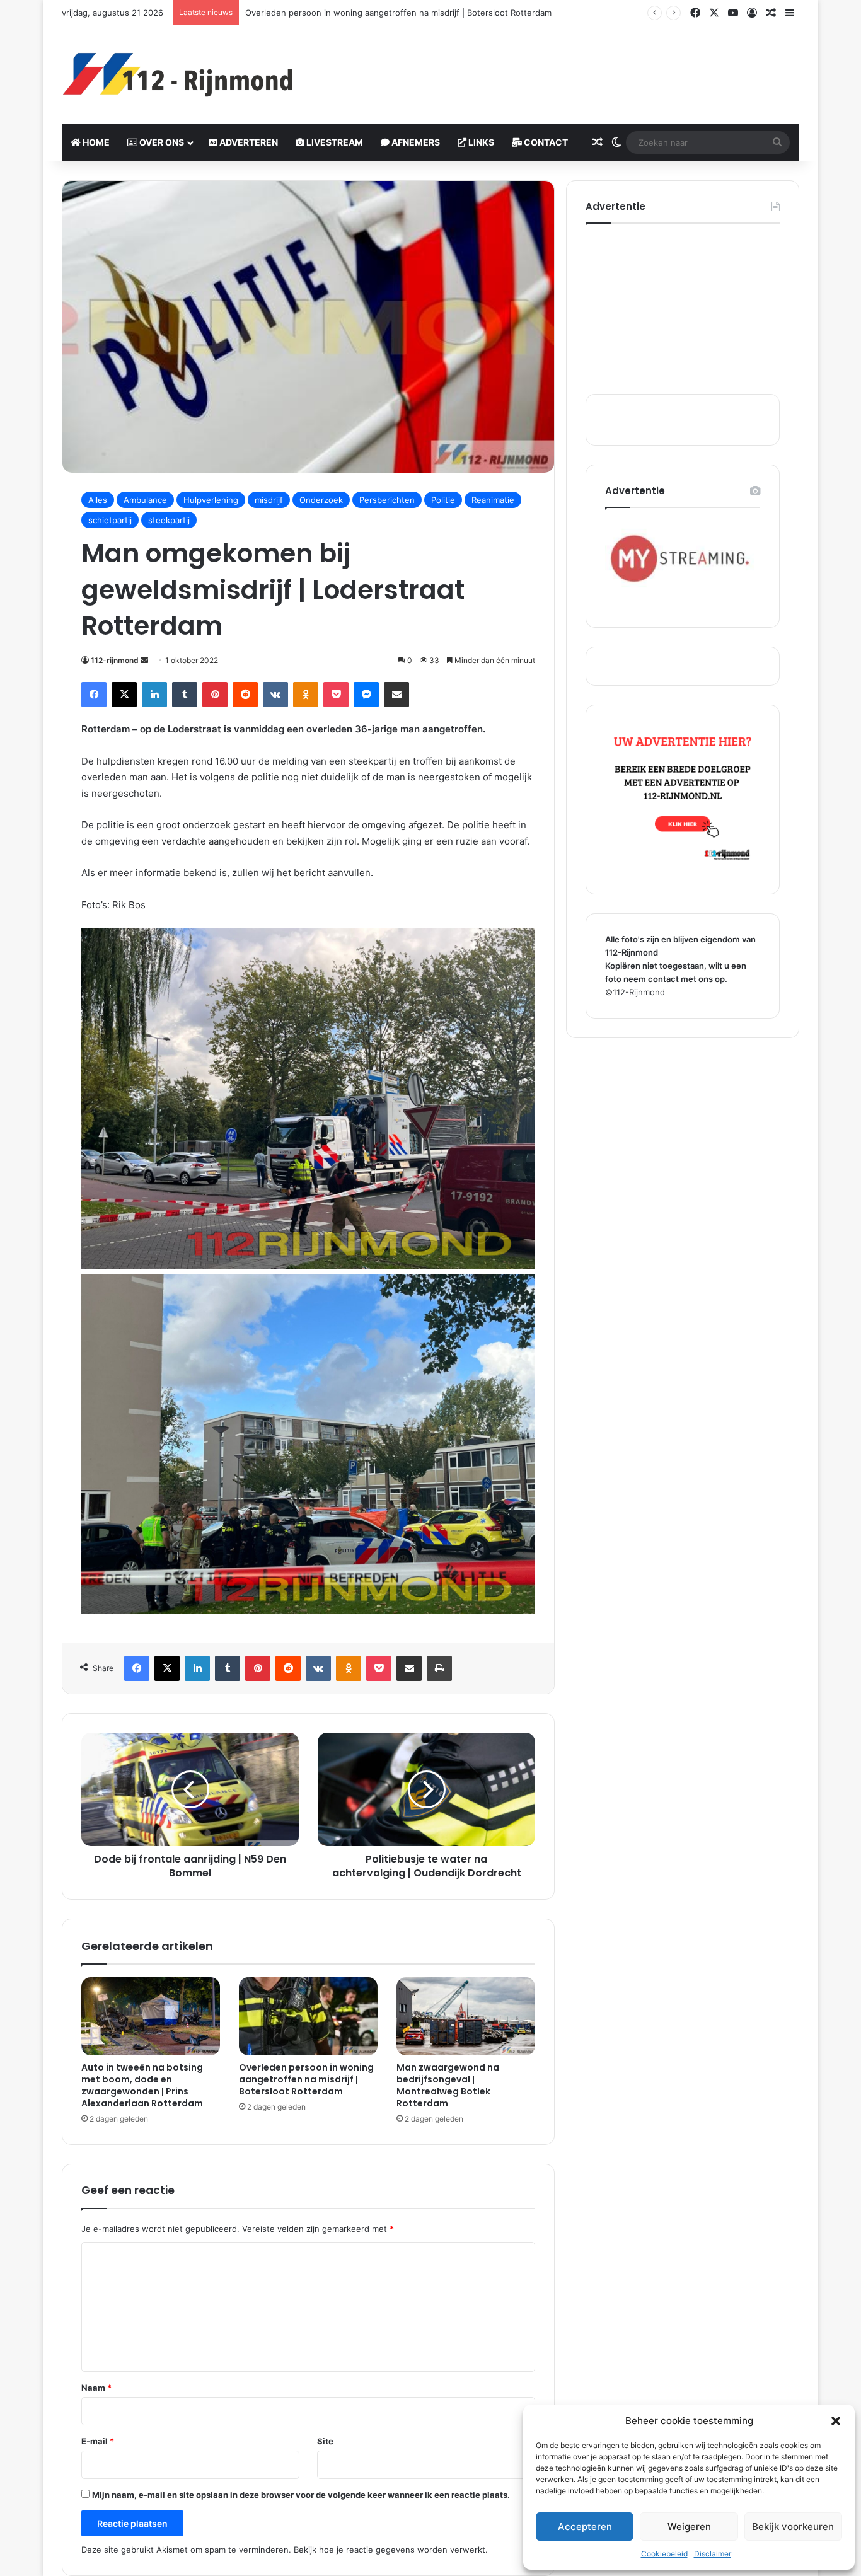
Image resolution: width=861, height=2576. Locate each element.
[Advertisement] (557, 67)
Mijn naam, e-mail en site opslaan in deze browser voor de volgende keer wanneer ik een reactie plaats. (301, 2495)
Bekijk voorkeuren (793, 2527)
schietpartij (110, 520)
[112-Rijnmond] (178, 75)
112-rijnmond (115, 660)
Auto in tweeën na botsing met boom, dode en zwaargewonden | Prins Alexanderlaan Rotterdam (142, 2085)
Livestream (334, 142)
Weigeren (689, 2527)
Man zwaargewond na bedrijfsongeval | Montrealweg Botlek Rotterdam (448, 2085)
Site (325, 2441)
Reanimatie (493, 500)
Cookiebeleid (664, 2554)
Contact (545, 142)
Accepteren (585, 2527)
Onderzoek (321, 500)
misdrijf (269, 500)
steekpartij (169, 520)
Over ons (161, 142)
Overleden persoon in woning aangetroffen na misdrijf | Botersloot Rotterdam (306, 2079)
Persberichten (387, 500)
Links (480, 142)
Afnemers (415, 142)
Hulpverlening (211, 500)
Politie (443, 500)
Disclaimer (713, 2554)
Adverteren (248, 142)
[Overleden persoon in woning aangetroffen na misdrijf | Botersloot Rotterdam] (308, 2016)
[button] (836, 2421)
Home (95, 142)
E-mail (98, 2441)
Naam (96, 2388)
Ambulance (145, 500)
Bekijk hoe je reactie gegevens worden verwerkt (390, 2550)
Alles (98, 500)
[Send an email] (144, 660)
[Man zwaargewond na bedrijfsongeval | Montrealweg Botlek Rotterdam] (466, 2016)
